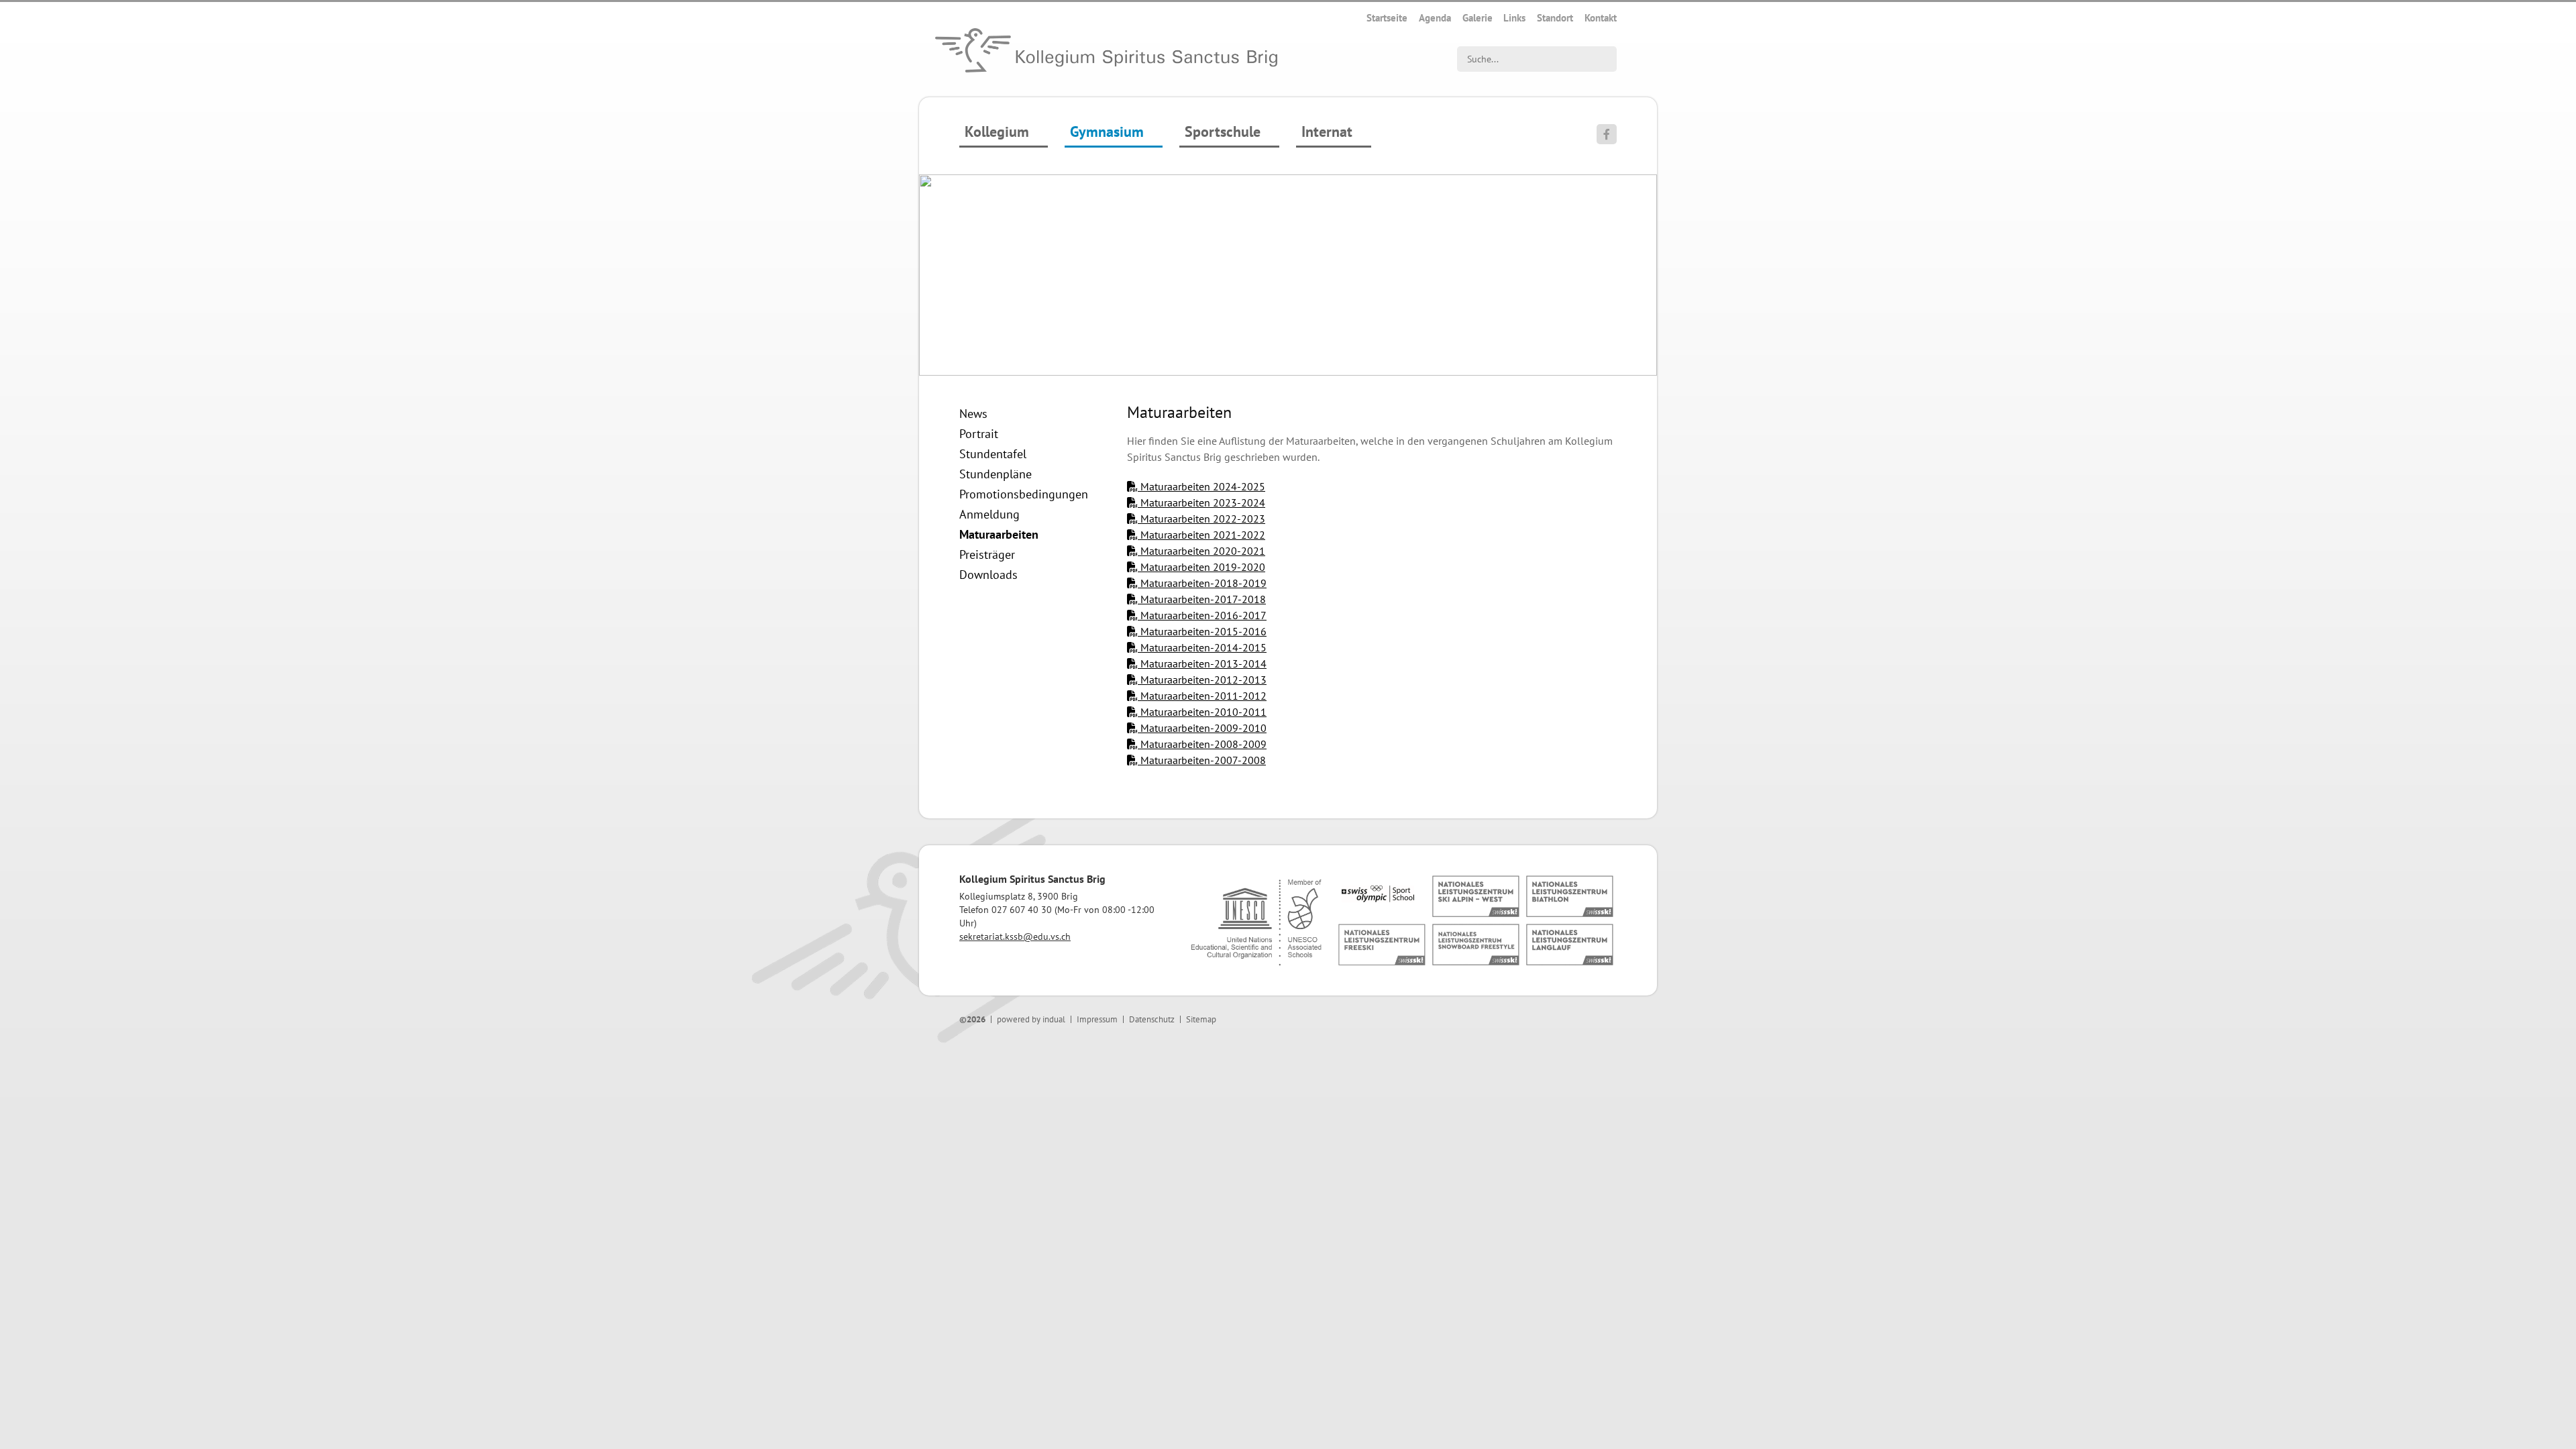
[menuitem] (1387, 18)
